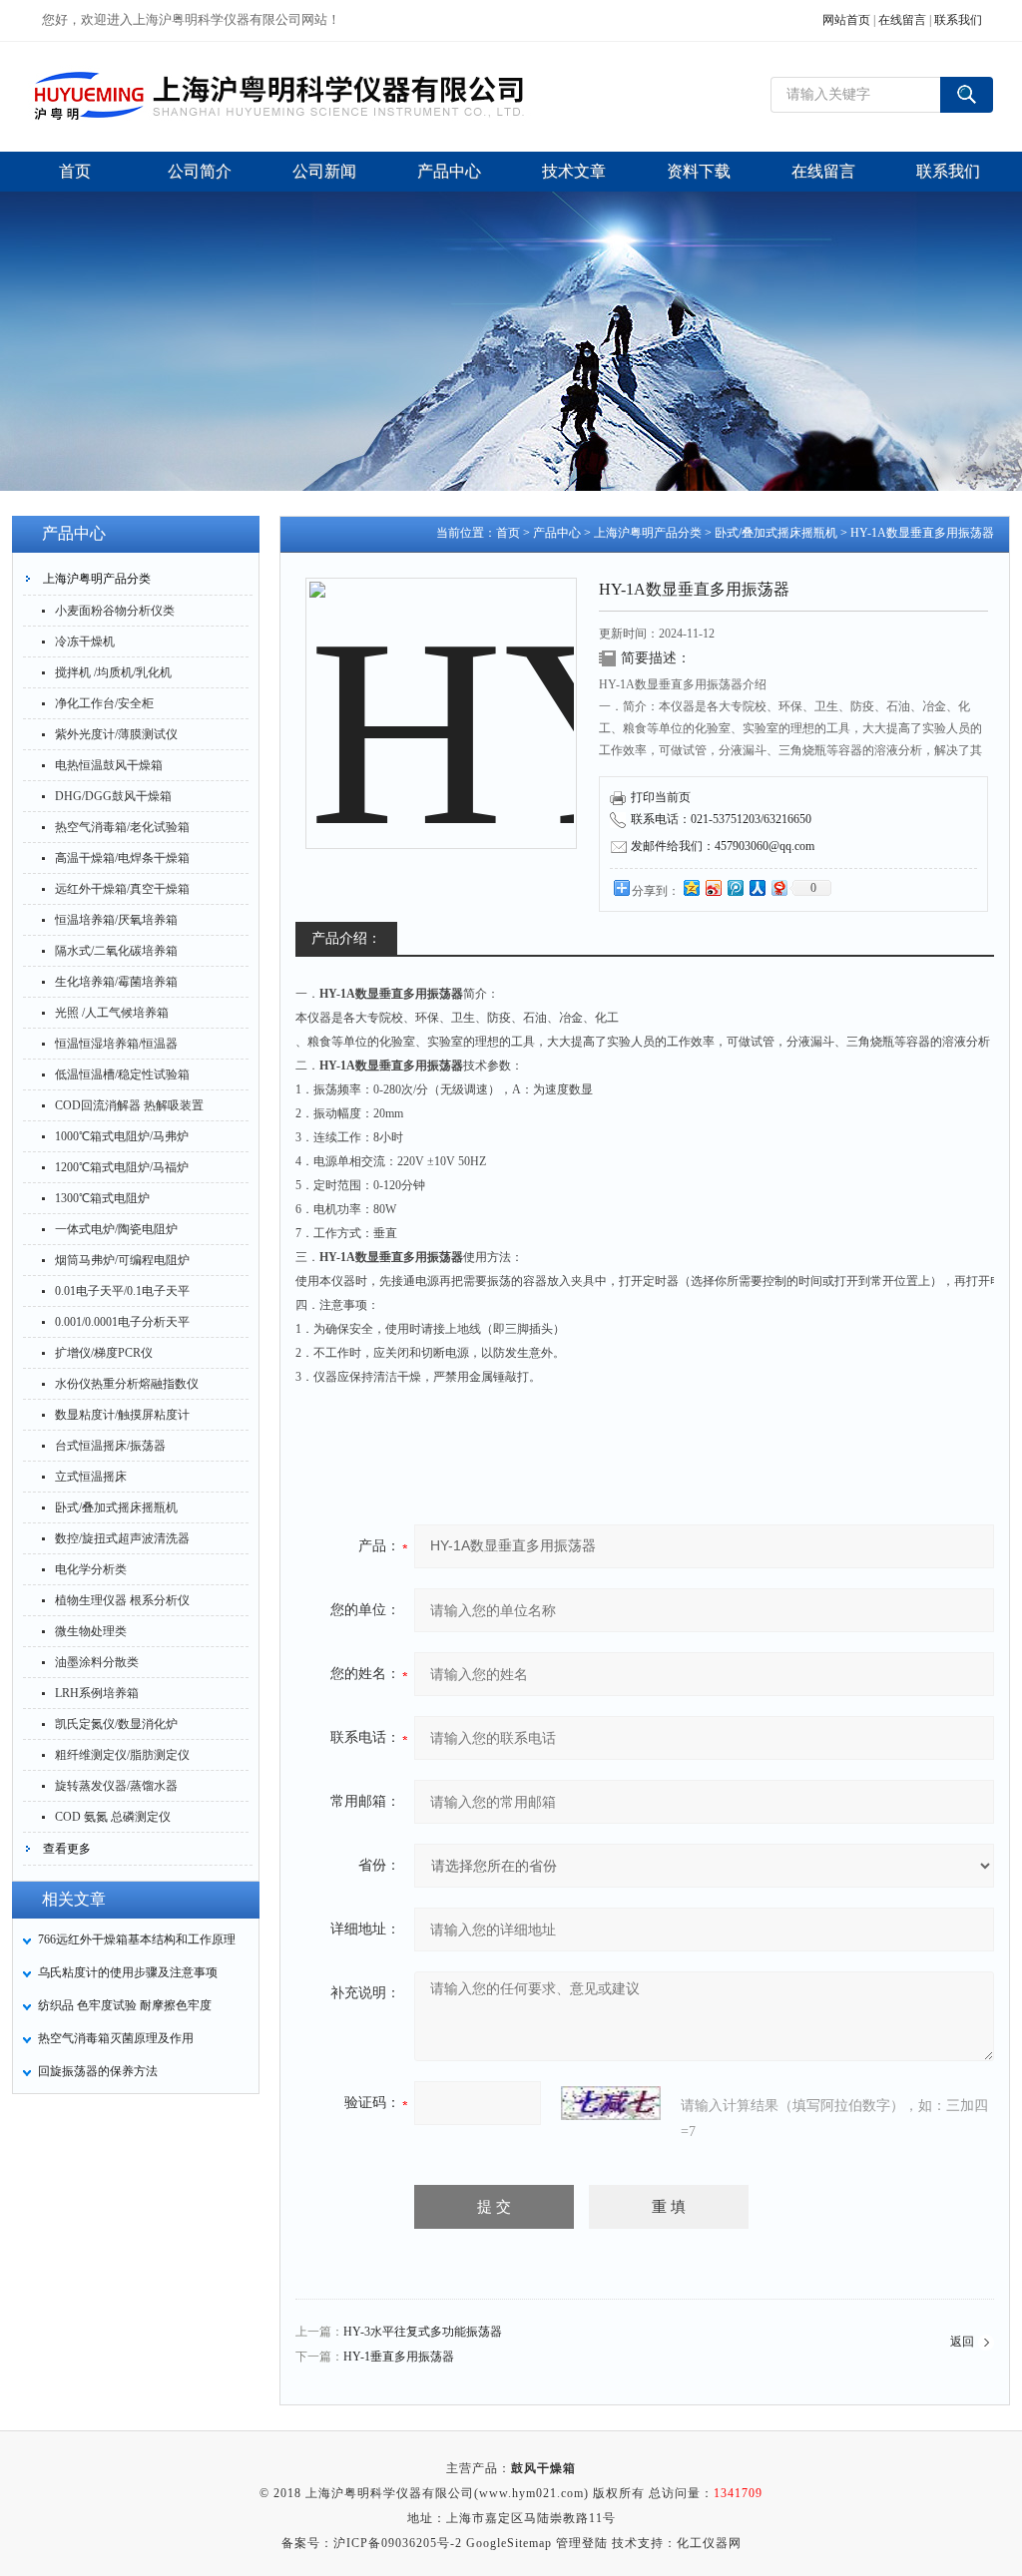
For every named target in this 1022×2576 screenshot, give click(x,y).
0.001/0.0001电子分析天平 (122, 1322)
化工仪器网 (709, 2543)
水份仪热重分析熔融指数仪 (127, 1384)
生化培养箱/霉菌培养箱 (116, 982)
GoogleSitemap (509, 2543)
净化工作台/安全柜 (104, 703)
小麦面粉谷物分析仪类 (115, 611)
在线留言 (902, 20)
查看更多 (67, 1849)
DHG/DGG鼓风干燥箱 (113, 796)
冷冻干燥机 (85, 642)
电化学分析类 (91, 1569)
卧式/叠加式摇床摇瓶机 (116, 1507)
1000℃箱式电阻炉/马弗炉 (122, 1136)
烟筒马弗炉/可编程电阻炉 (122, 1260)
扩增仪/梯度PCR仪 (104, 1353)
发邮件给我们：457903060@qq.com (723, 846)
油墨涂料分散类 (97, 1662)
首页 (508, 533)
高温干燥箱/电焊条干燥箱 (122, 858)
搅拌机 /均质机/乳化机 (113, 672)
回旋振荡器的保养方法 (98, 2071)
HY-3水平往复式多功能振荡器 (423, 2332)
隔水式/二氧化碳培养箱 (116, 951)
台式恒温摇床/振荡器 (110, 1446)
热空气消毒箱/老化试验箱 (122, 827)
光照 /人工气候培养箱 (112, 1013)
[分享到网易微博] (778, 887)
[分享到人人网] (757, 887)
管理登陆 (582, 2543)
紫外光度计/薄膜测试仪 (116, 734)
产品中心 (557, 533)
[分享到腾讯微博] (735, 887)
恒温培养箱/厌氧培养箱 (116, 920)
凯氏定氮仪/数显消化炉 (116, 1724)
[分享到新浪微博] (713, 887)
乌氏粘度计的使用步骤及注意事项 (128, 1972)
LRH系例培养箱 (97, 1693)
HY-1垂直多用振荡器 (399, 2357)
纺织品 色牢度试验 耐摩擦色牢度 (125, 2005)
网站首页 (846, 20)
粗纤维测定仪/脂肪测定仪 (122, 1755)
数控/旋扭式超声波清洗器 (122, 1538)
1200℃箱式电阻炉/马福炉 (122, 1167)
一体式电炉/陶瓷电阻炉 (116, 1229)
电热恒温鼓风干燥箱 (109, 765)
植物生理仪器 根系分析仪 (122, 1600)
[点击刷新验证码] (611, 2103)
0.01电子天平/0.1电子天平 (122, 1291)
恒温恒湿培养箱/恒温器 (116, 1044)
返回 (962, 2342)
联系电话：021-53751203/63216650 (721, 819)
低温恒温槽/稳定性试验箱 (122, 1074)
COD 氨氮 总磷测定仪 (113, 1817)
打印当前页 (661, 797)
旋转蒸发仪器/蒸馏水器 (116, 1786)
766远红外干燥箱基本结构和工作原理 (137, 1939)
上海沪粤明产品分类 (97, 579)
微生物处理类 (91, 1631)
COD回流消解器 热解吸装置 (129, 1105)
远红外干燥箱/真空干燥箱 (122, 889)
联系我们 (958, 20)
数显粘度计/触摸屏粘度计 (122, 1415)
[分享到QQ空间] (691, 887)
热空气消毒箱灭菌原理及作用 (116, 2038)
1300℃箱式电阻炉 (102, 1198)
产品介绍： (346, 938)
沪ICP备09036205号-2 (398, 2543)
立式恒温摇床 (91, 1477)
